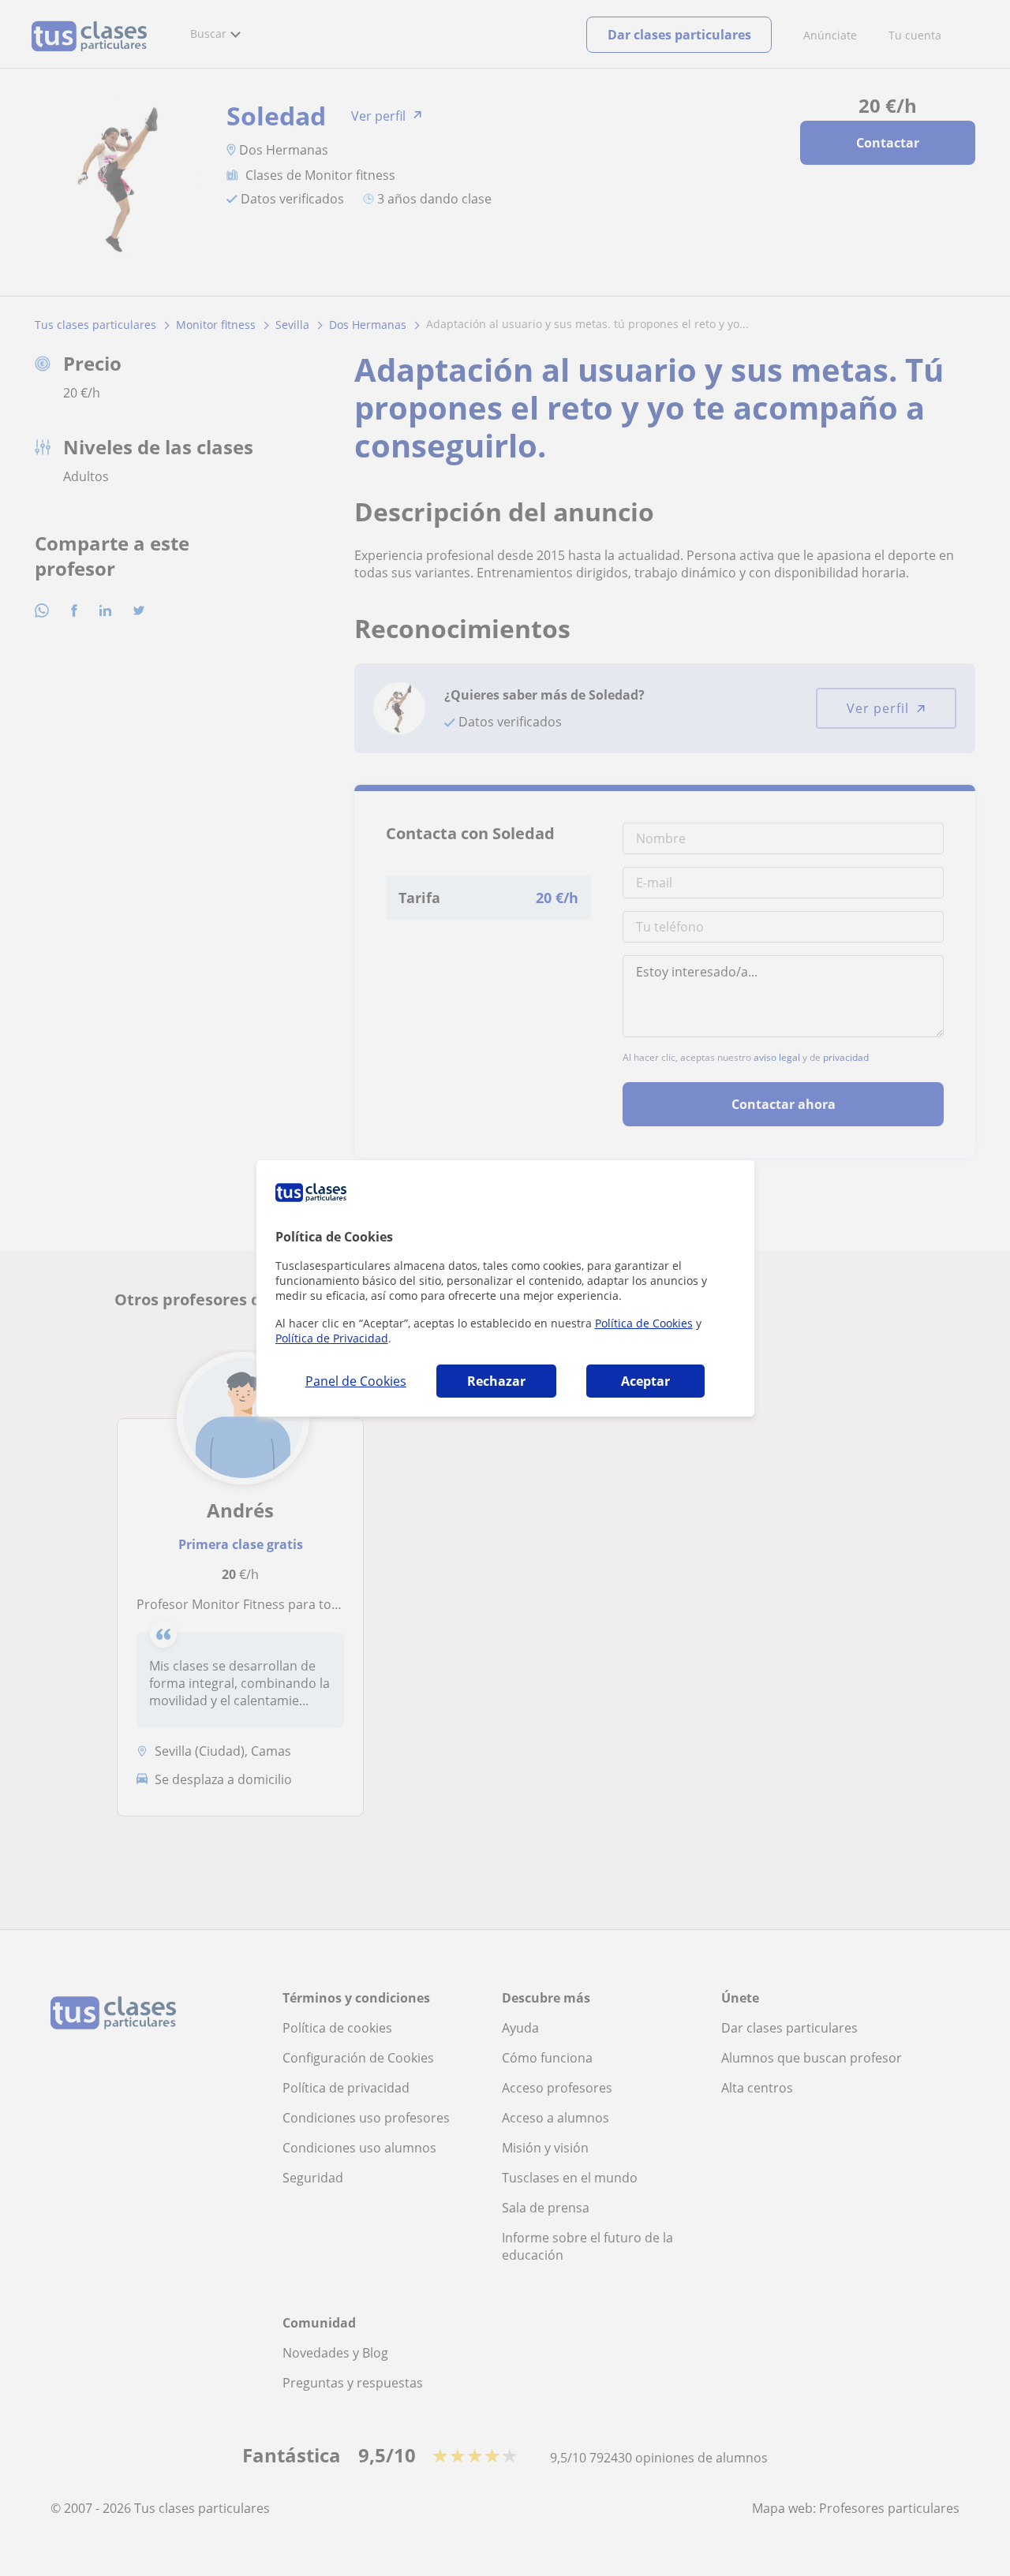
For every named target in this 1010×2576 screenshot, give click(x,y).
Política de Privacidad (332, 1338)
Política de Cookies (644, 1323)
